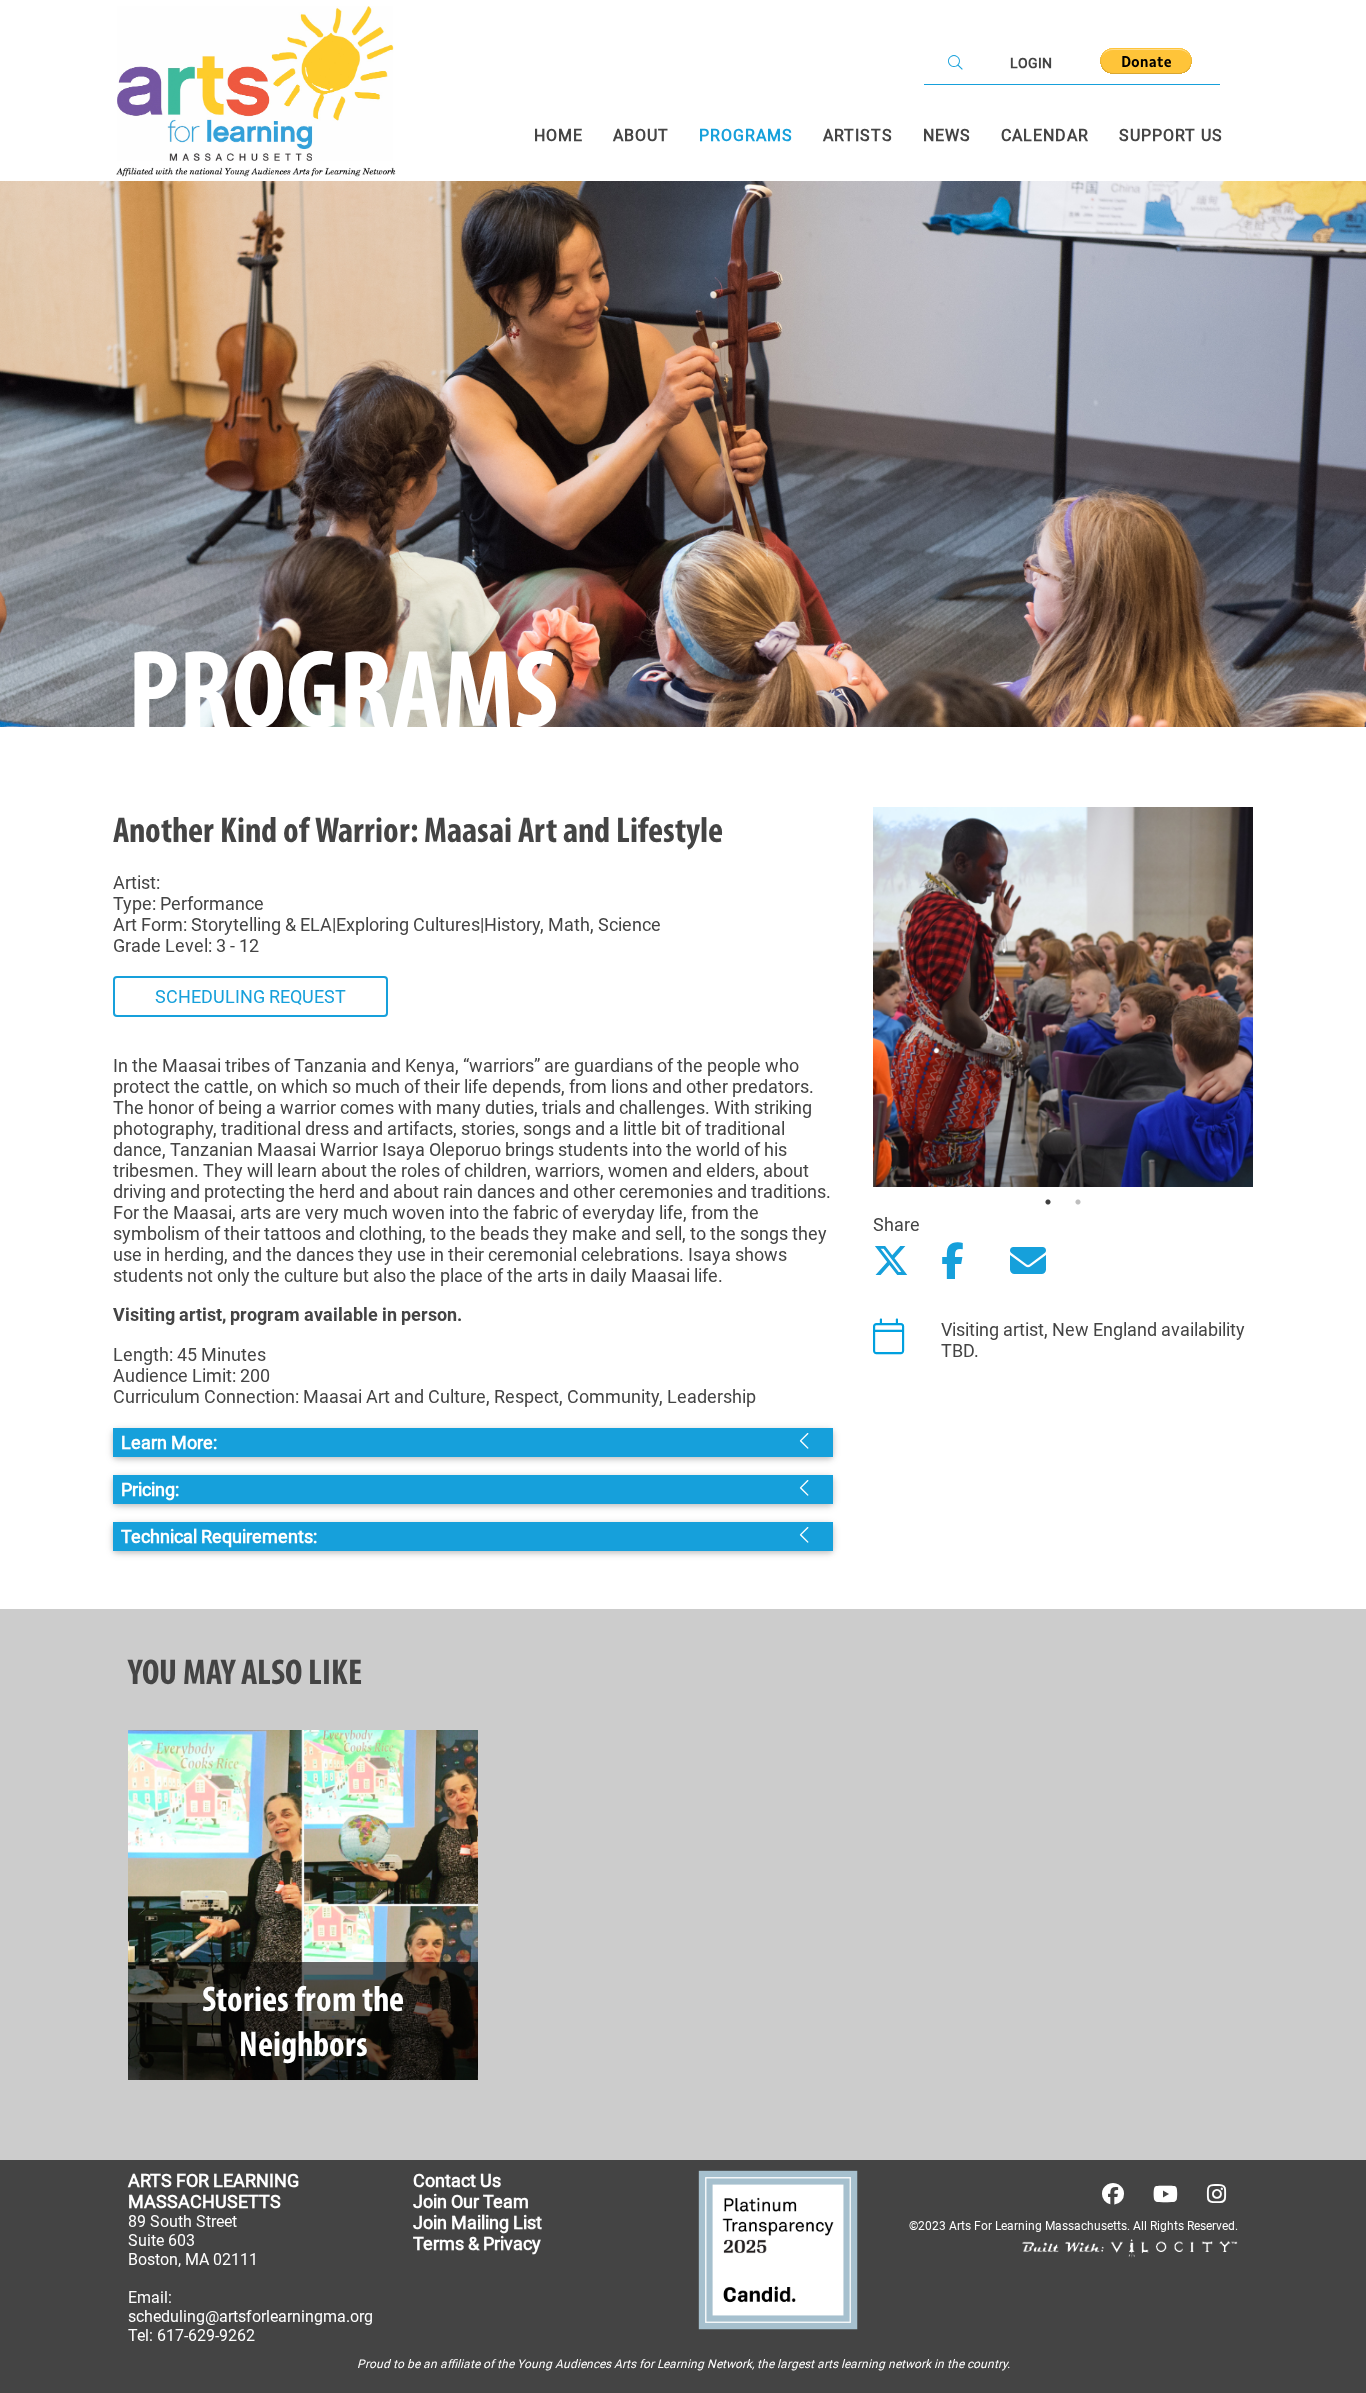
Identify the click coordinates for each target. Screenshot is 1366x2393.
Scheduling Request (250, 996)
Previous (858, 997)
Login (1031, 63)
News (947, 135)
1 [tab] (1048, 1202)
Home (558, 135)
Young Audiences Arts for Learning (610, 2364)
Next (1268, 997)
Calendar (1045, 135)
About (641, 135)
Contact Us (457, 2180)
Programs (746, 135)
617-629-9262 (206, 2335)
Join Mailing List (477, 2222)
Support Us (1171, 135)
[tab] (473, 1442)
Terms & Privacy (477, 2243)
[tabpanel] (1063, 997)
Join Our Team (471, 2201)
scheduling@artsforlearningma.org (250, 2316)
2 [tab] (1078, 1202)
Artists (858, 135)
